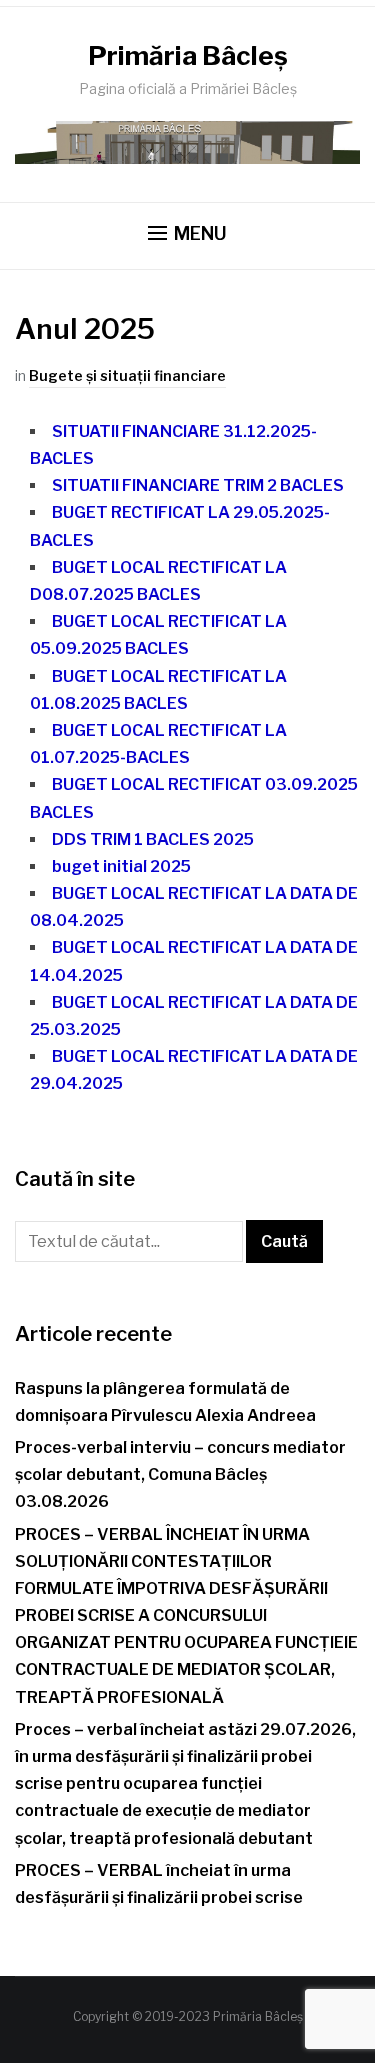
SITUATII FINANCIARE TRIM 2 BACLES (198, 485)
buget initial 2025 (121, 866)
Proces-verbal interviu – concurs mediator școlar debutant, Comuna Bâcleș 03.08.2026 (180, 1474)
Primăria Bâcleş (188, 55)
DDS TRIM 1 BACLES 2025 (153, 839)
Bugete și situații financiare (127, 375)
